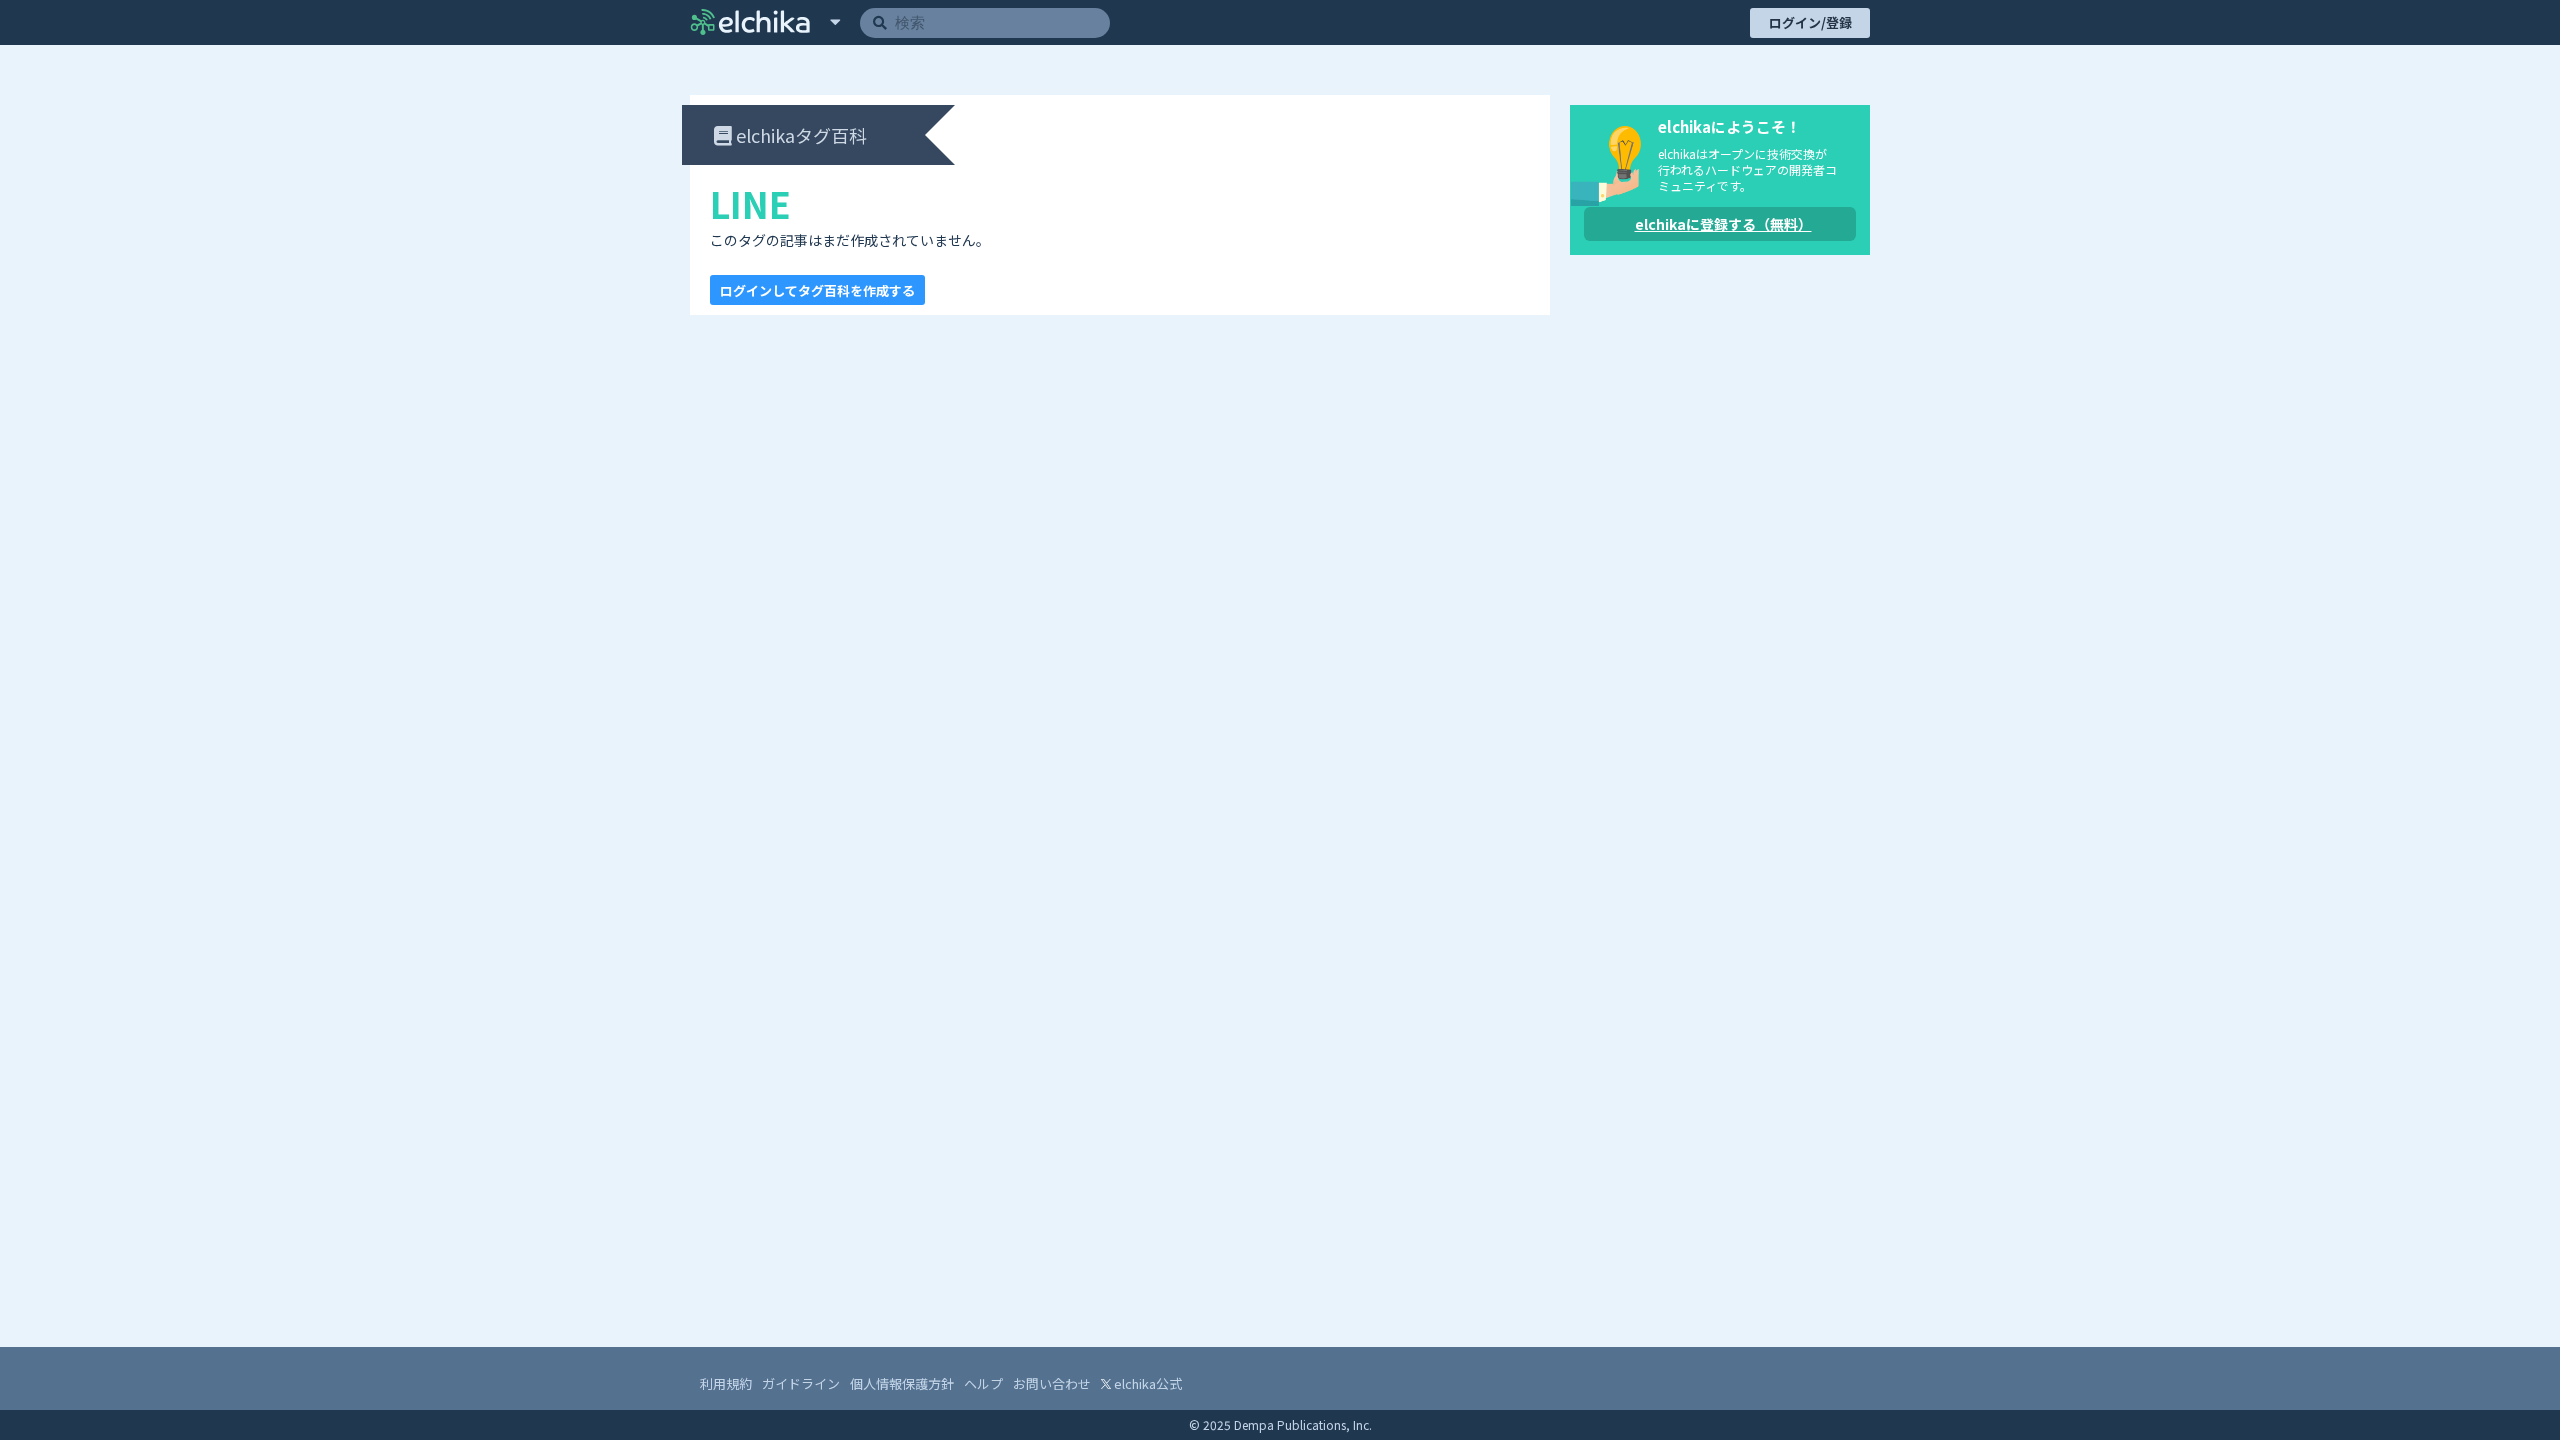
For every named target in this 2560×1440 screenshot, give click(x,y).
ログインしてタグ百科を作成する (817, 290)
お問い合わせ (1052, 1383)
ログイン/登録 (1810, 22)
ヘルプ (983, 1383)
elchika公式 (1146, 1383)
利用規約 (726, 1383)
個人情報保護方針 (902, 1383)
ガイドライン (801, 1383)
